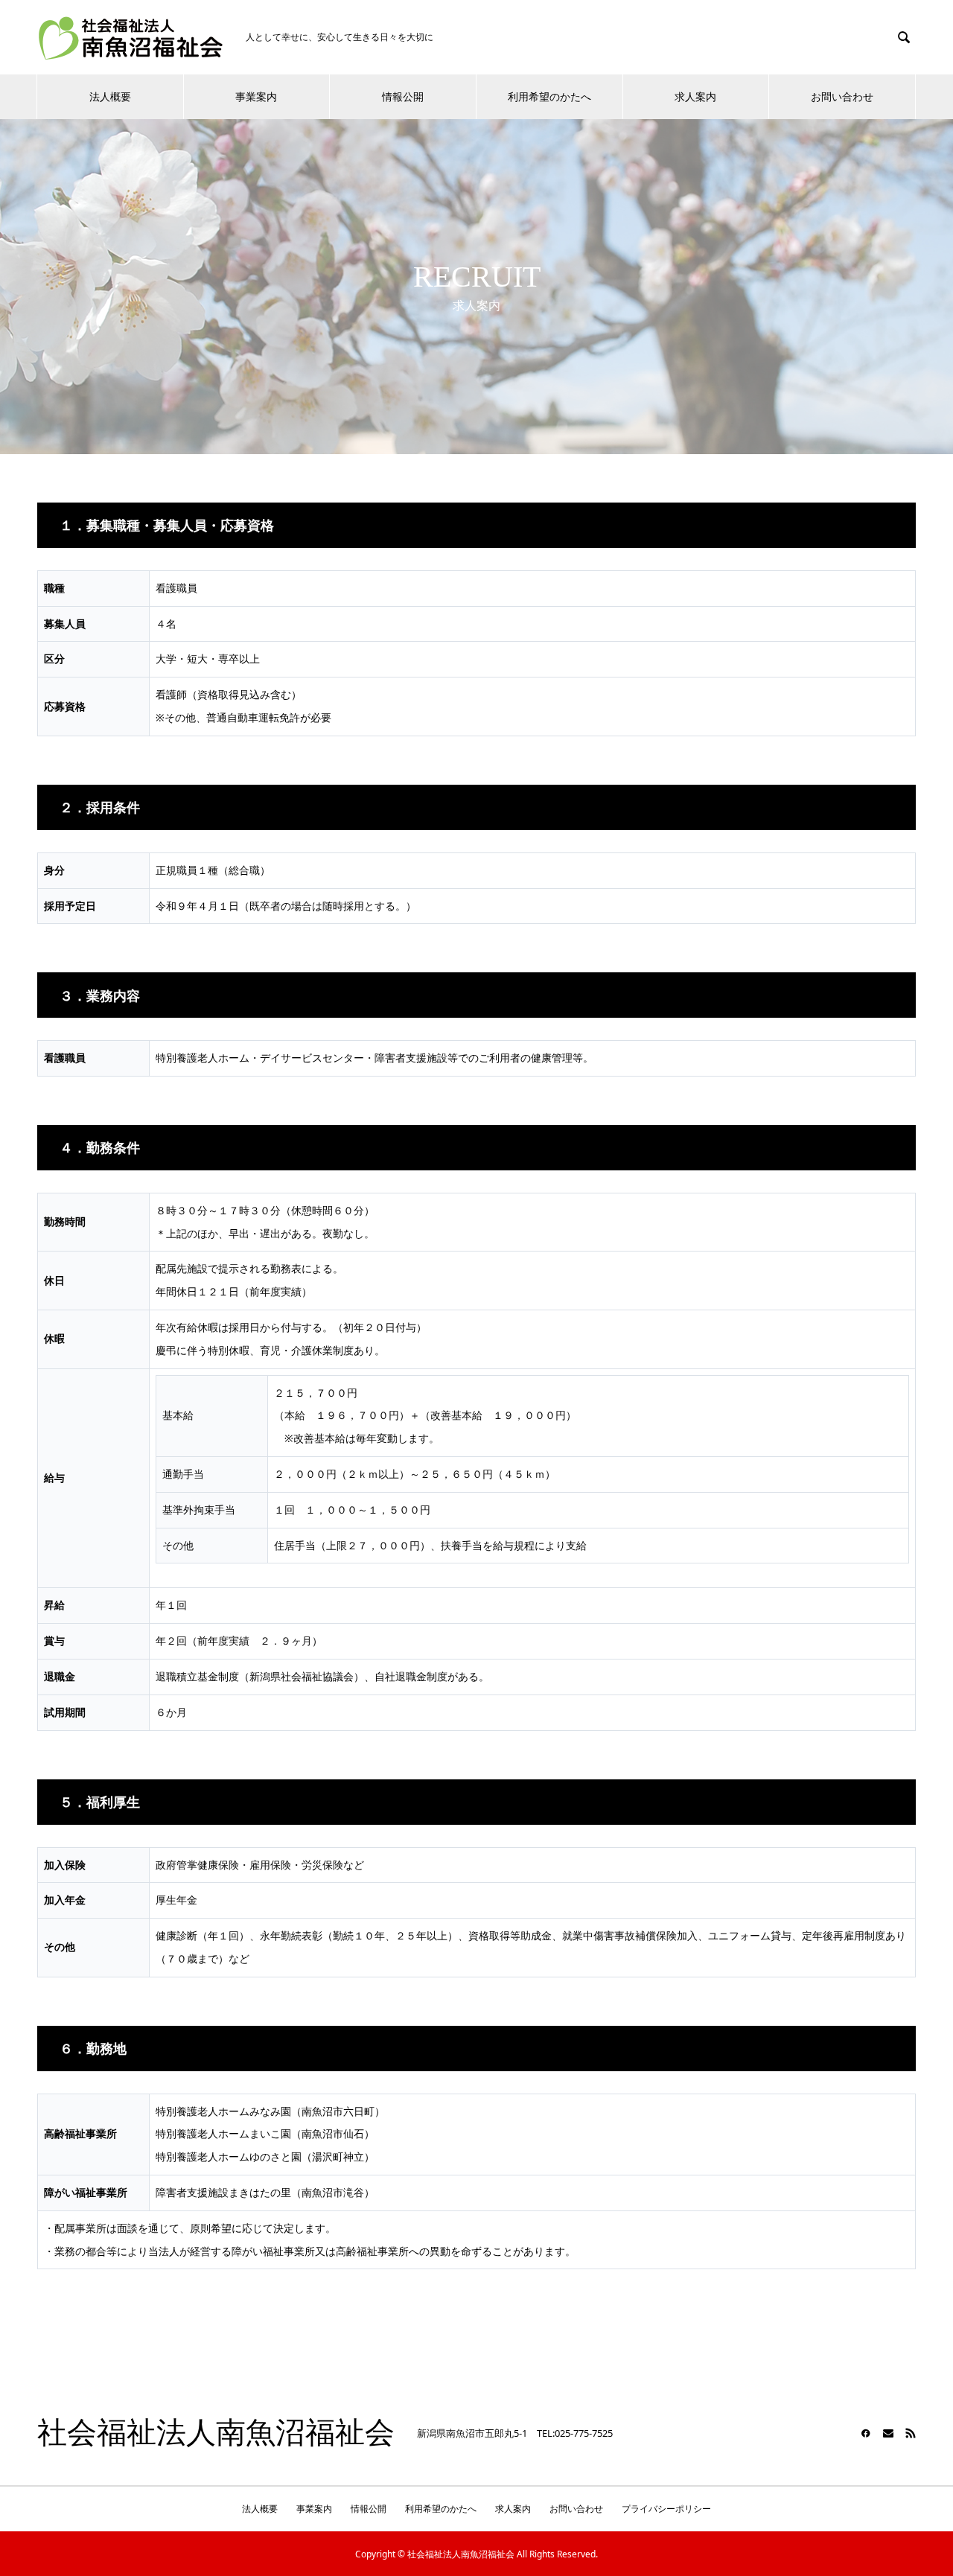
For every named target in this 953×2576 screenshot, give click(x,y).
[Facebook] (866, 2433)
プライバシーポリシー (666, 2509)
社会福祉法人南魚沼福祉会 (216, 2433)
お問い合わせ (842, 96)
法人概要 (110, 96)
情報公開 (403, 96)
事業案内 (256, 96)
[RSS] (911, 2433)
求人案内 (695, 96)
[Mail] (888, 2433)
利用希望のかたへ (549, 96)
